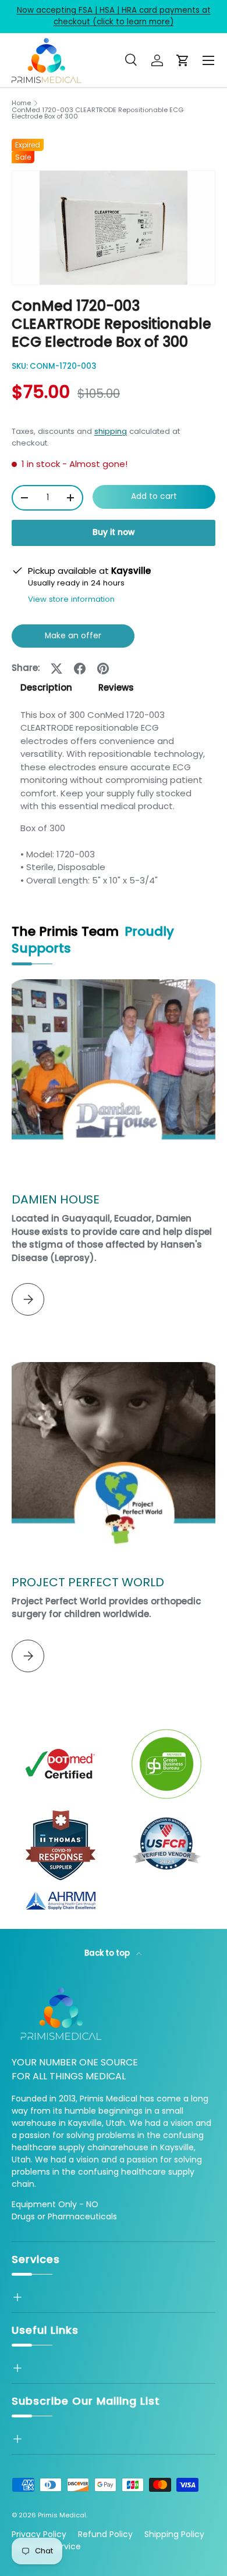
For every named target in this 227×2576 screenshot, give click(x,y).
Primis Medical (62, 2515)
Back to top (108, 1953)
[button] (183, 60)
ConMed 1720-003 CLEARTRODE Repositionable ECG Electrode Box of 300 (97, 114)
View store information (71, 599)
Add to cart (154, 496)
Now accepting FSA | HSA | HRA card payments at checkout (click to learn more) (114, 16)
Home (21, 103)
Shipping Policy (174, 2534)
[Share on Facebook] (80, 669)
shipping (111, 431)
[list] (114, 228)
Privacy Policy (39, 2534)
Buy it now (114, 532)
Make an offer (73, 639)
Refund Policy (105, 2534)
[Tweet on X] (56, 669)
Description (46, 687)
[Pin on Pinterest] (103, 669)
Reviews (116, 687)
